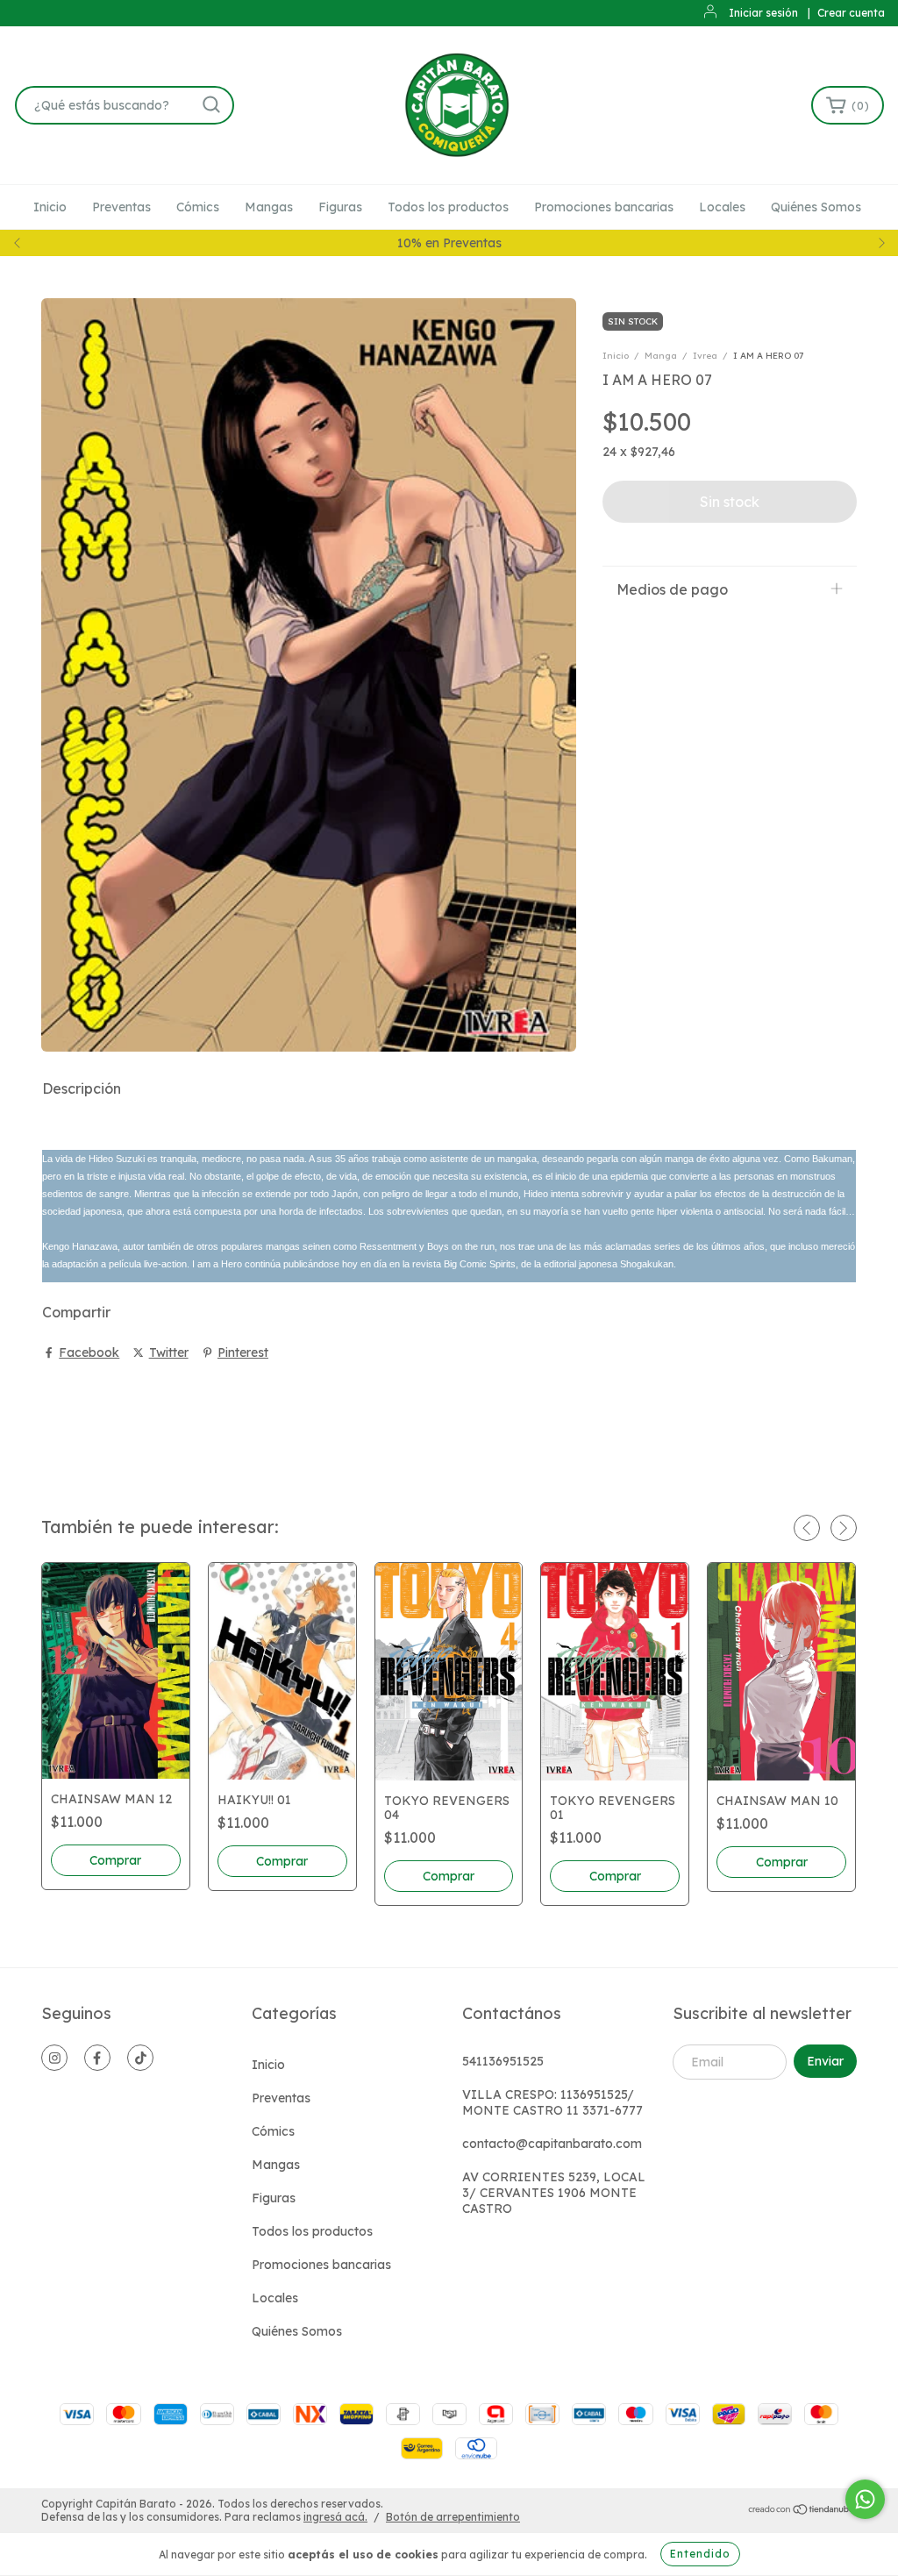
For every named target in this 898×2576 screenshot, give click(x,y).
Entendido (700, 2554)
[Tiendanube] (802, 2512)
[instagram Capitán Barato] (54, 2058)
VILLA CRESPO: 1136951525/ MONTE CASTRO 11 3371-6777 (552, 2102)
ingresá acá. (335, 2517)
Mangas (269, 207)
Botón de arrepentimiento (453, 2517)
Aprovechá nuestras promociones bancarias (449, 243)
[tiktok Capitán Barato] (140, 2058)
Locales (722, 207)
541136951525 (503, 2061)
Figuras (340, 207)
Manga (661, 356)
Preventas (121, 207)
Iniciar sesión (763, 13)
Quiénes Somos (816, 207)
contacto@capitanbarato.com (552, 2144)
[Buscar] (211, 104)
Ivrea (705, 356)
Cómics (198, 207)
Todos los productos (448, 207)
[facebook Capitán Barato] (97, 2058)
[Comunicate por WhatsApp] (865, 2499)
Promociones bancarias (604, 207)
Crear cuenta (851, 13)
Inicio (50, 207)
